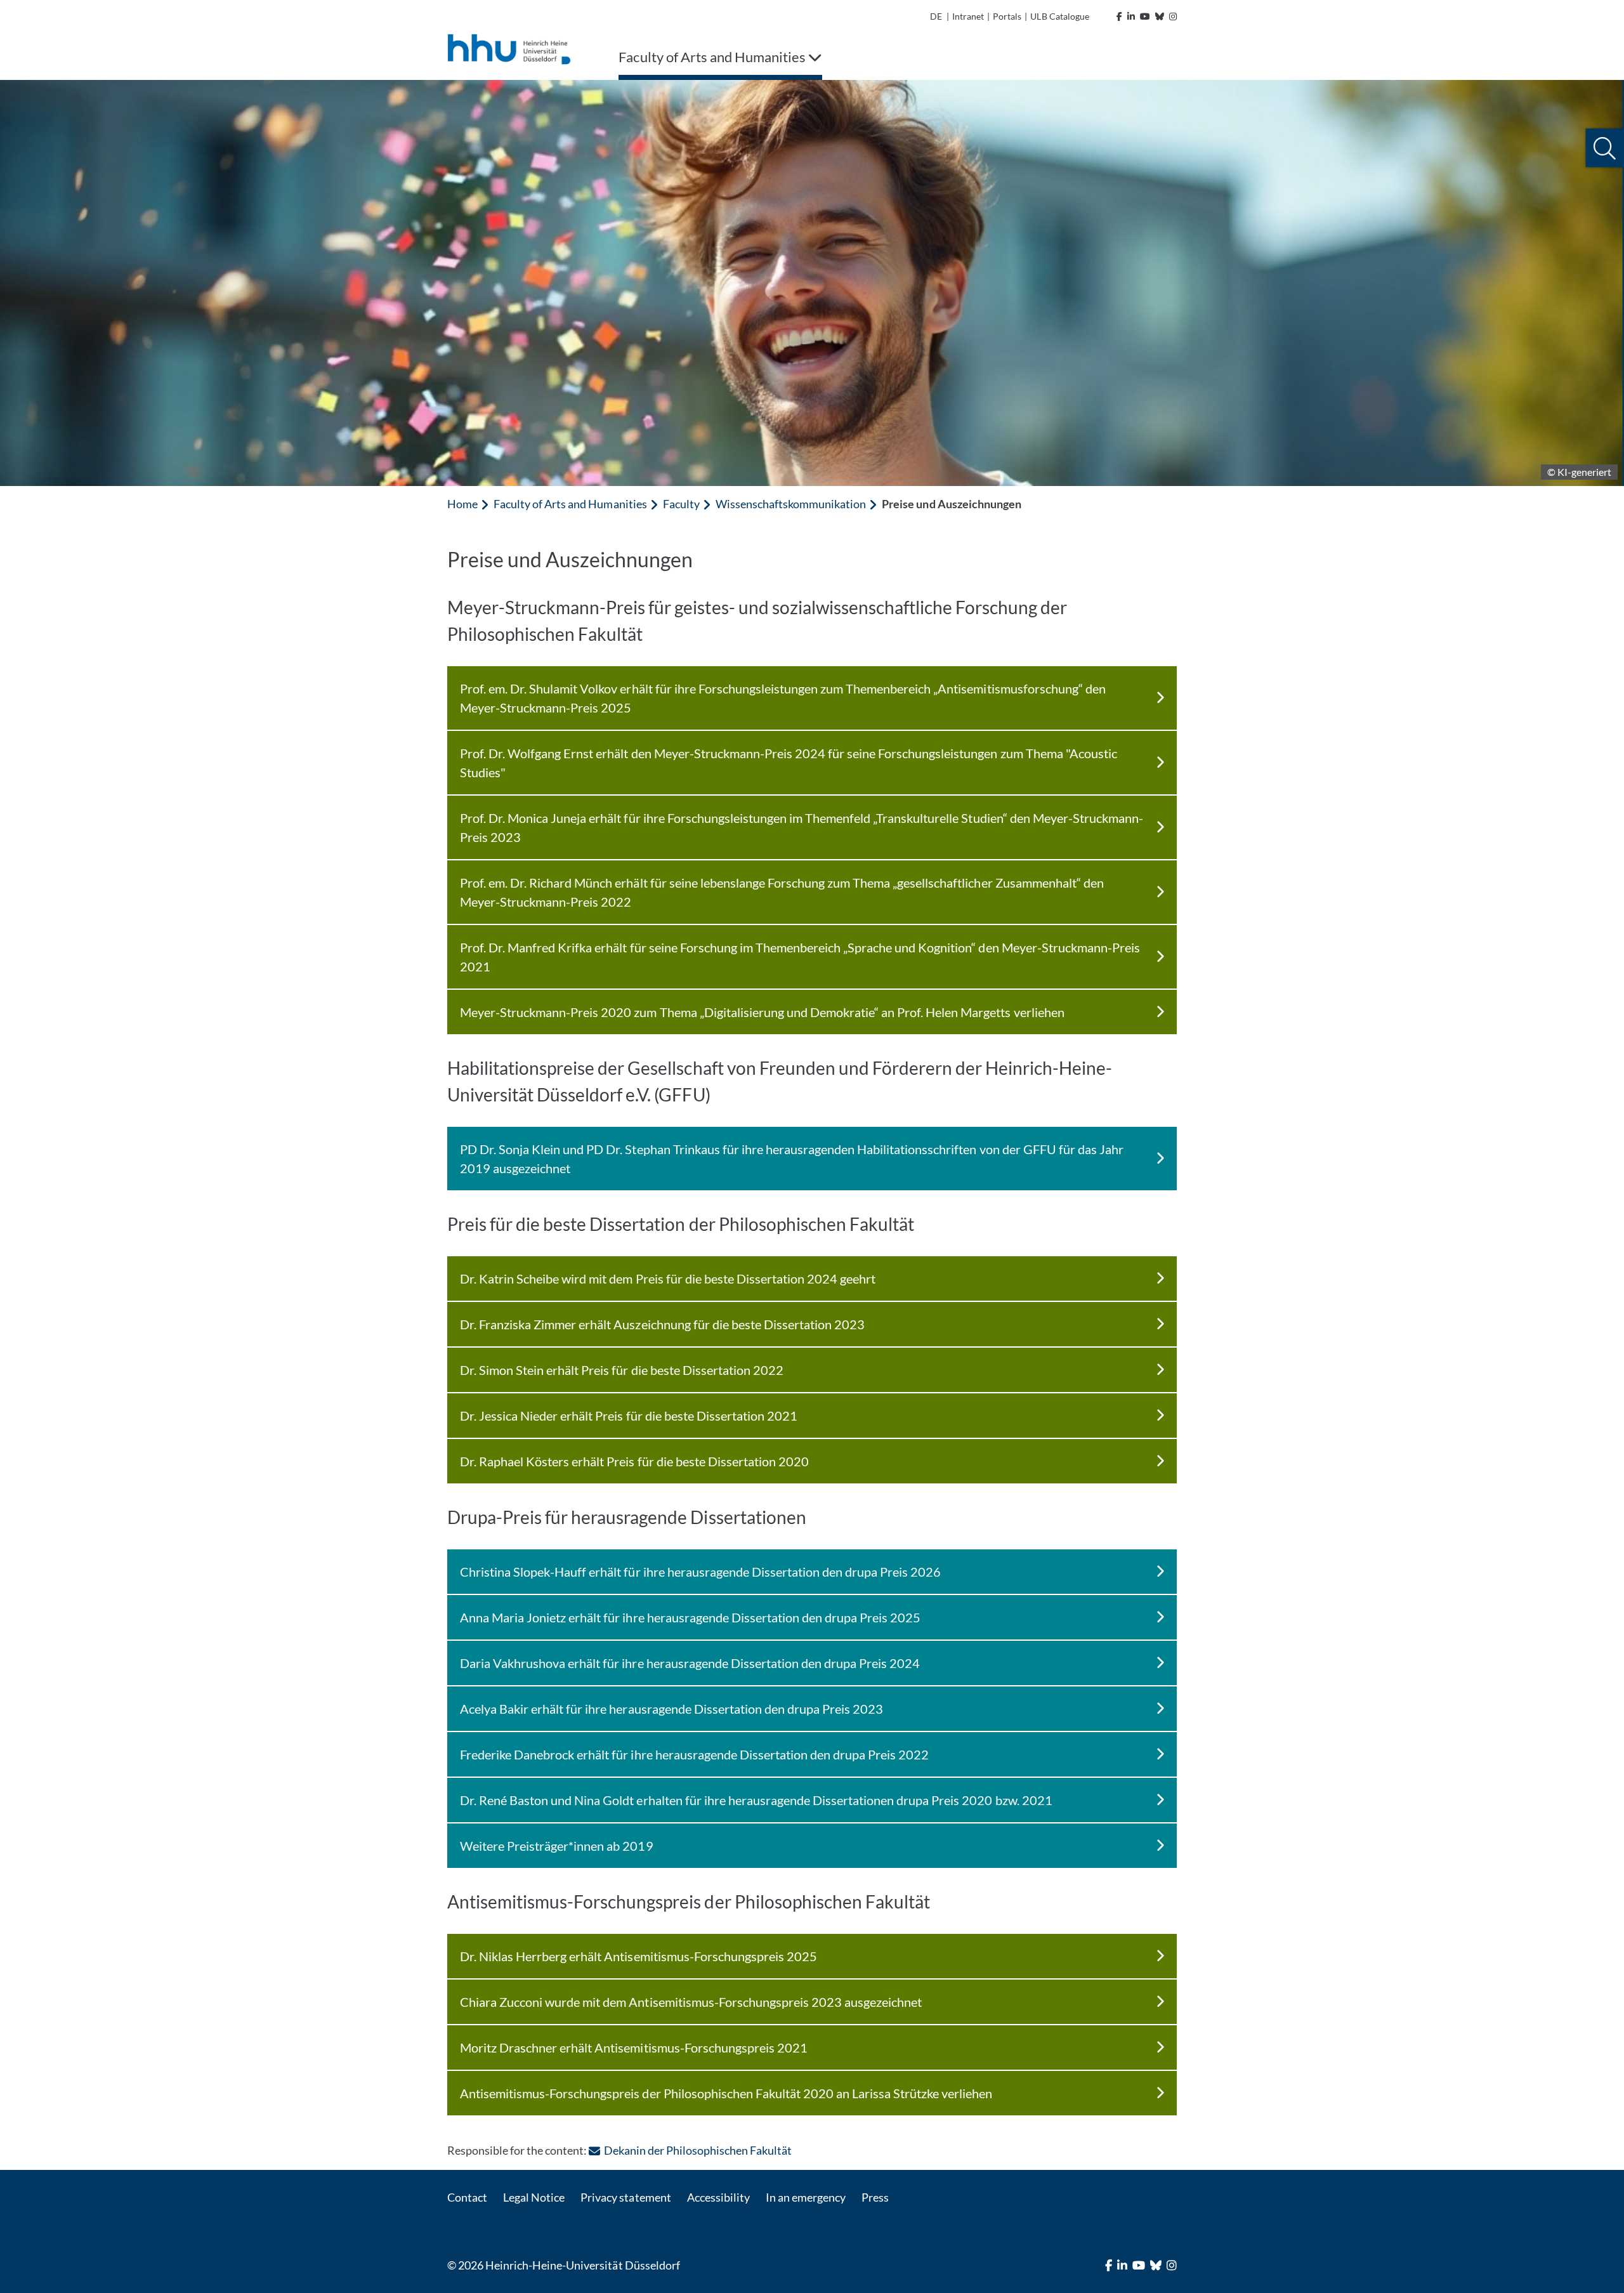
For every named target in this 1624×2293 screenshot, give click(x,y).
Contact (467, 2197)
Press (875, 2197)
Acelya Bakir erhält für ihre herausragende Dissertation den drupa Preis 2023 (671, 1709)
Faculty (681, 504)
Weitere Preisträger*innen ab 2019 (557, 1846)
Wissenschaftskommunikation (791, 504)
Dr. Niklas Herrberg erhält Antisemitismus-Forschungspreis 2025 (638, 1956)
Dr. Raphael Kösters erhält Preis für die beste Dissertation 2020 (634, 1461)
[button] (1605, 148)
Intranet (968, 16)
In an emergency (806, 2197)
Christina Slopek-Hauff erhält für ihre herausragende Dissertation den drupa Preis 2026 (700, 1572)
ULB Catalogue (1059, 16)
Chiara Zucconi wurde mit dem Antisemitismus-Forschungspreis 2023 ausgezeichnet (691, 2002)
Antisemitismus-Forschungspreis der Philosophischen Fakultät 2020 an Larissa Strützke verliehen (726, 2093)
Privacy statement (625, 2197)
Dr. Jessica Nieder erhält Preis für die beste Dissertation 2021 (629, 1416)
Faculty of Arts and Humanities (570, 504)
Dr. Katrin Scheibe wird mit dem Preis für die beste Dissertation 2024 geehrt (668, 1278)
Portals (1007, 16)
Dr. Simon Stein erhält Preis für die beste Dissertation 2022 (622, 1370)
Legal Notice (534, 2197)
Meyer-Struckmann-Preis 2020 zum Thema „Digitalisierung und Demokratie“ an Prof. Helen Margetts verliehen (762, 1012)
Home (462, 504)
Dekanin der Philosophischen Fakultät (698, 2150)
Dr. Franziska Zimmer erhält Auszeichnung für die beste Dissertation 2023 (662, 1324)
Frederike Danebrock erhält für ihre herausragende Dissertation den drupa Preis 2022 (694, 1754)
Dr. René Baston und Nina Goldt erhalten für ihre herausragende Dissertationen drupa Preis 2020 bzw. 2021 (756, 1800)
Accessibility (718, 2197)
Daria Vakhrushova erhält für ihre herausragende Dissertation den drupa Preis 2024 (690, 1663)
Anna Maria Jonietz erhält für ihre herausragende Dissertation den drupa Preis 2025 (690, 1617)
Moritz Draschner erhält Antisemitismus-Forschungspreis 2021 (634, 2047)
